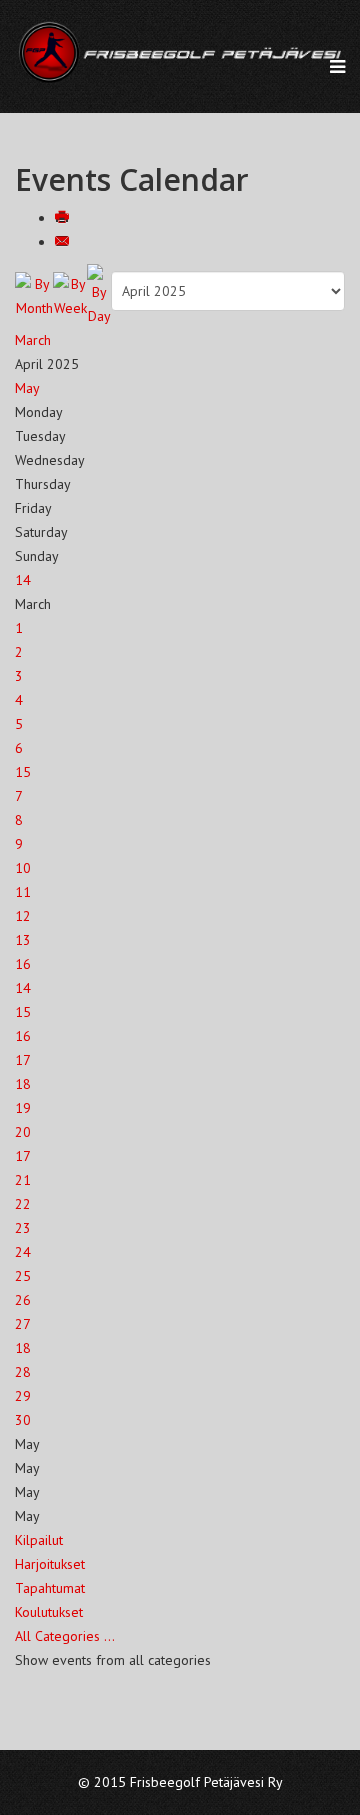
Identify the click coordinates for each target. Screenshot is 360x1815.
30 (23, 1420)
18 (23, 1084)
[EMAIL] (64, 242)
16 (23, 964)
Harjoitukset (50, 1564)
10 (23, 868)
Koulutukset (49, 1612)
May (27, 388)
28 (23, 1372)
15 (23, 772)
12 (23, 916)
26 (23, 1300)
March (33, 340)
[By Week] (70, 296)
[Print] (64, 218)
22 (23, 1204)
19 (23, 1108)
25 (23, 1276)
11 (23, 892)
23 (23, 1228)
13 (23, 940)
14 (23, 580)
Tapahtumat (50, 1588)
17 (23, 1060)
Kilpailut (39, 1540)
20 (23, 1132)
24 (23, 1252)
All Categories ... (65, 1636)
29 (23, 1396)
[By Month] (34, 296)
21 (23, 1180)
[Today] (99, 296)
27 (23, 1324)
